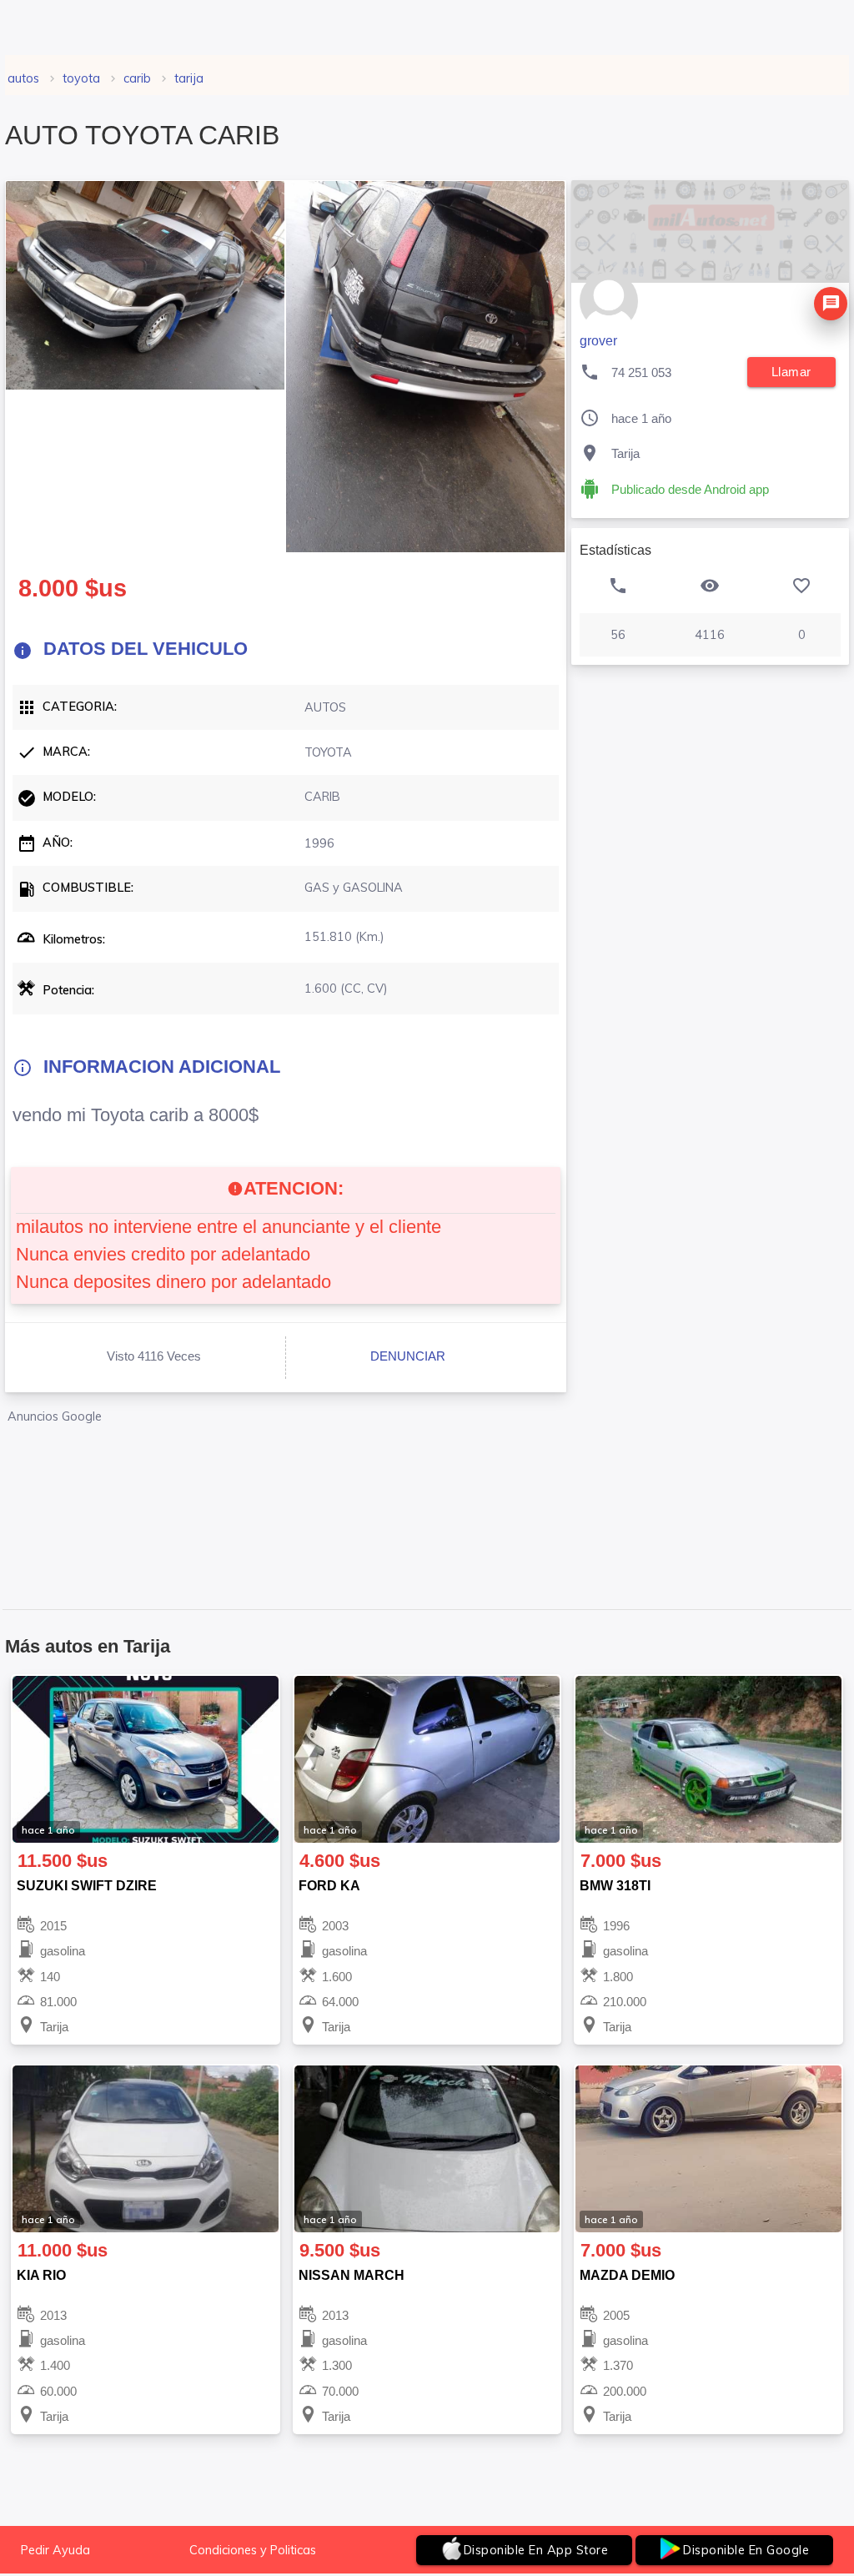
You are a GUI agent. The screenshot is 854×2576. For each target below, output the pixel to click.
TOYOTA (81, 78)
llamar (791, 372)
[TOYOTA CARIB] (145, 285)
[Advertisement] (286, 1498)
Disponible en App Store (536, 2550)
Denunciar (408, 1356)
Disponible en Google (746, 2550)
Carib (137, 78)
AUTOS (23, 78)
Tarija (189, 78)
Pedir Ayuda (55, 2550)
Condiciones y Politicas (253, 2550)
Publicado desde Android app (690, 490)
